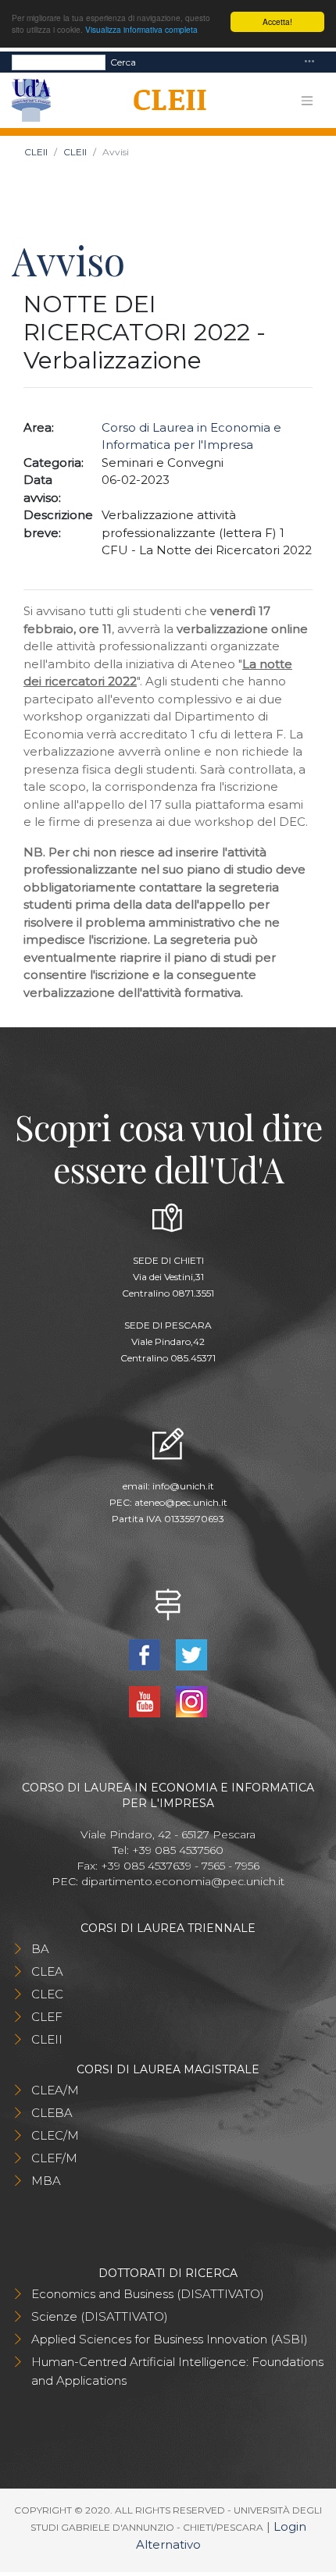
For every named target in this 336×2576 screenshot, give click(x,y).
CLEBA (52, 2113)
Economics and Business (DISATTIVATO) (148, 2294)
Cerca (123, 62)
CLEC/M (55, 2135)
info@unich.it (183, 1486)
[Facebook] (146, 1654)
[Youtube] (146, 1701)
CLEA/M (55, 2090)
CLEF (47, 2017)
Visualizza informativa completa (141, 29)
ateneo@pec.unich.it (181, 1502)
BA (40, 1949)
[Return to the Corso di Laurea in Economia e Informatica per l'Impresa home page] (164, 101)
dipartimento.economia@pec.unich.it (183, 1881)
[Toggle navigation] (309, 62)
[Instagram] (191, 1701)
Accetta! (277, 21)
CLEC (47, 1994)
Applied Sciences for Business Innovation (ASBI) (170, 2339)
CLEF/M (54, 2158)
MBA (46, 2181)
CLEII (36, 152)
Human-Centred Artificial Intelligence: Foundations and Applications (177, 2371)
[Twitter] (191, 1654)
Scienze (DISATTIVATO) (100, 2316)
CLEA (47, 1971)
